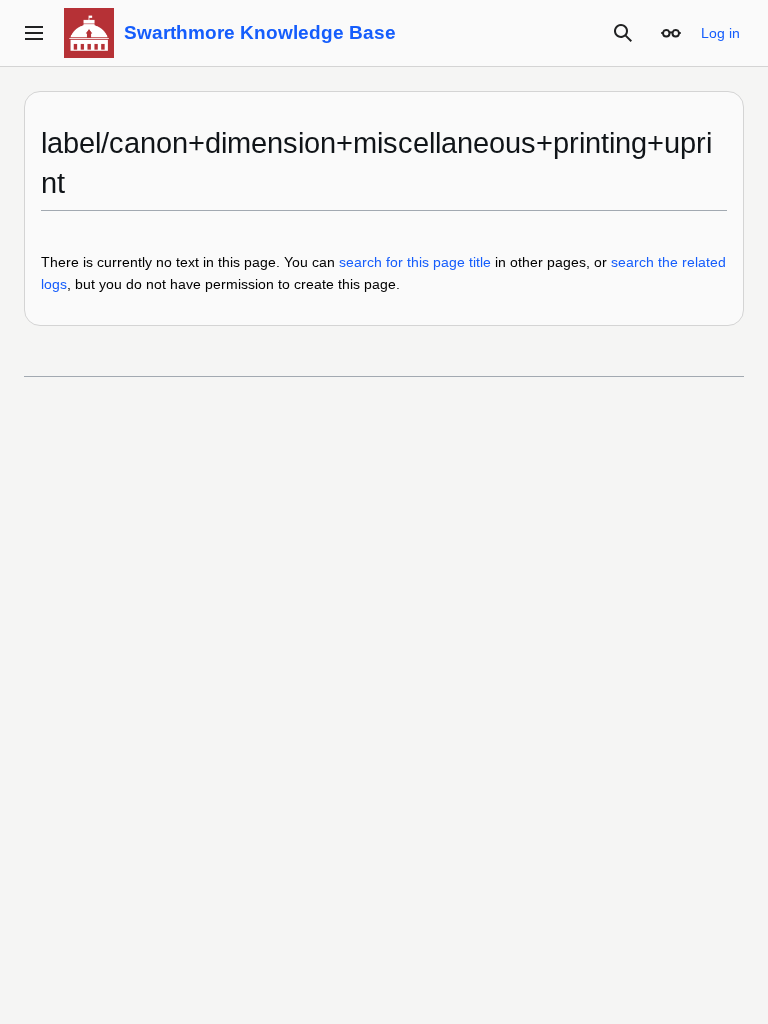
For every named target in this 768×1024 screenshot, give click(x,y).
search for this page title (415, 262)
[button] (34, 33)
